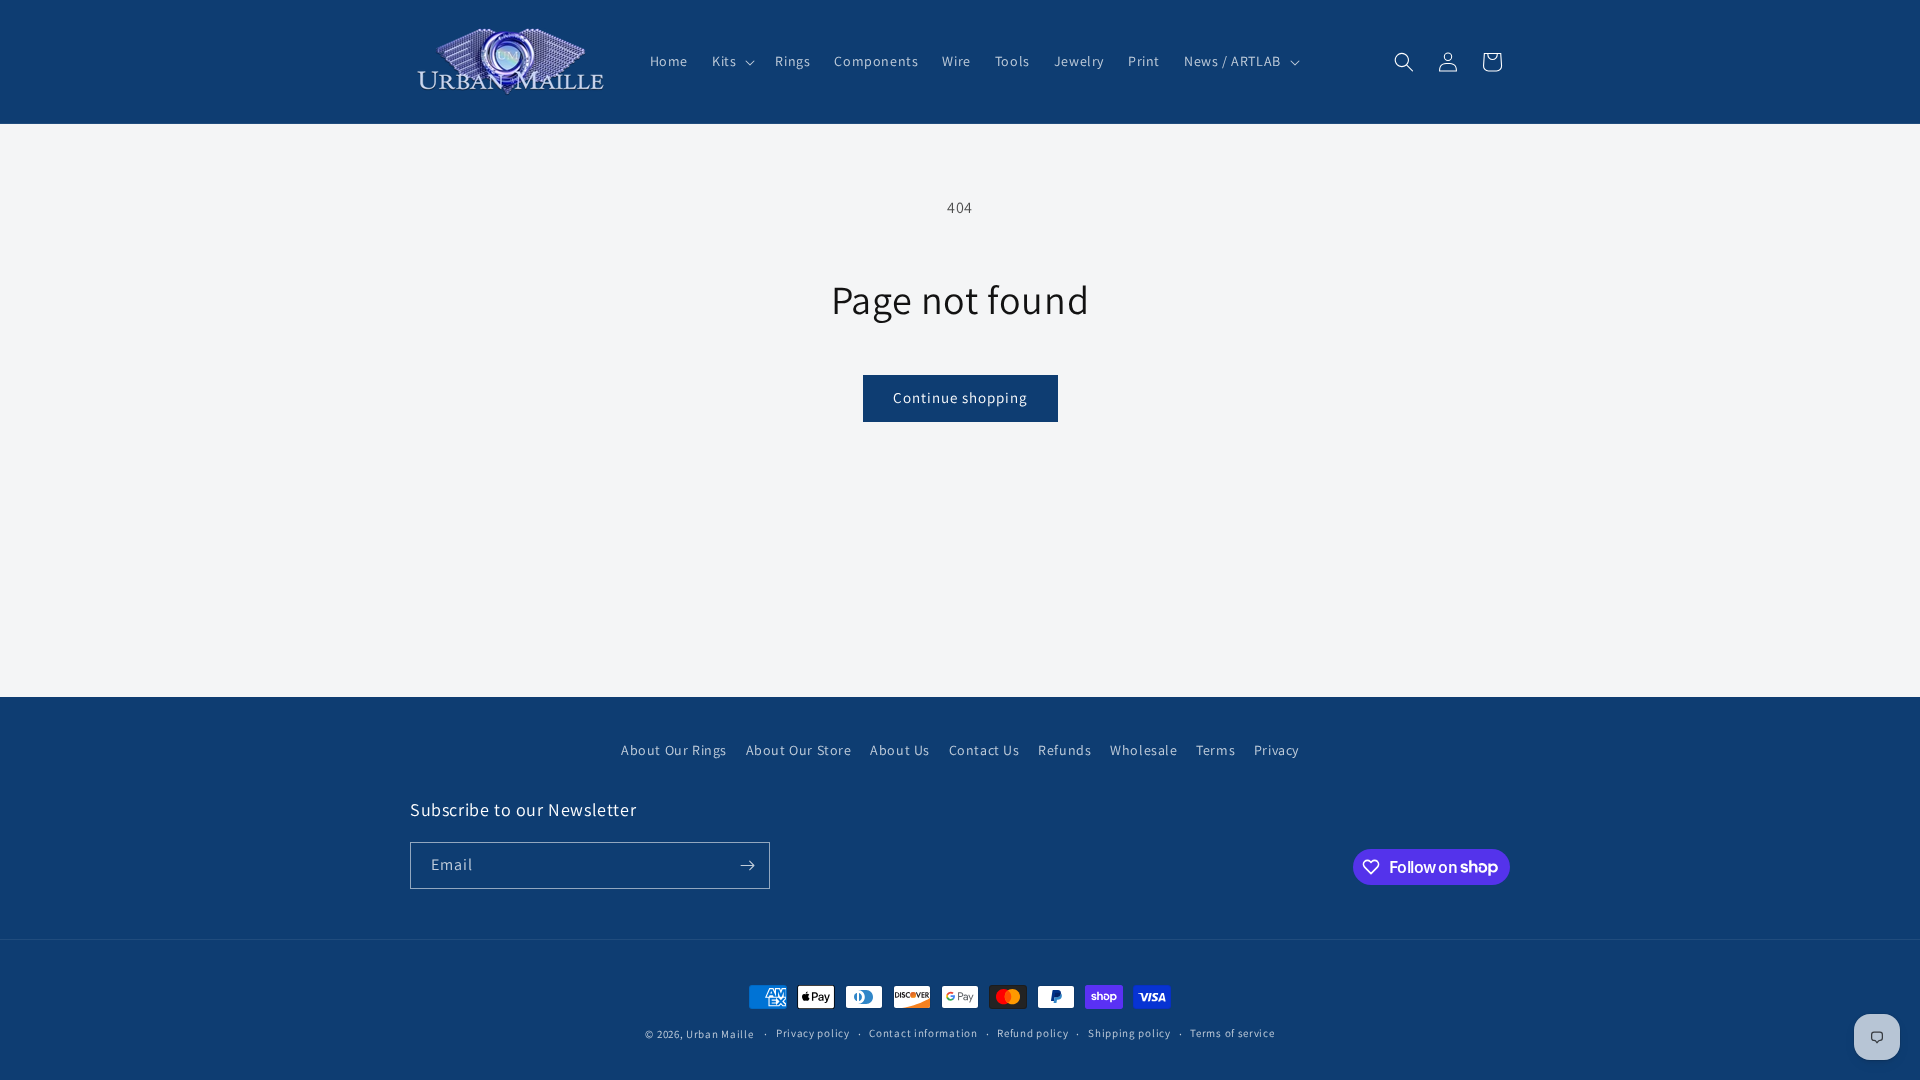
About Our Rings (674, 750)
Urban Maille (719, 1034)
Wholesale (1143, 750)
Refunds (1064, 750)
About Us (900, 750)
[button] (731, 61)
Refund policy (1032, 1033)
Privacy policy (813, 1033)
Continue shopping (960, 397)
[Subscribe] (747, 865)
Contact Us (984, 750)
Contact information (923, 1033)
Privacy (1276, 750)
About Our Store (799, 750)
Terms (1215, 750)
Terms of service (1232, 1033)
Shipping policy (1129, 1033)
